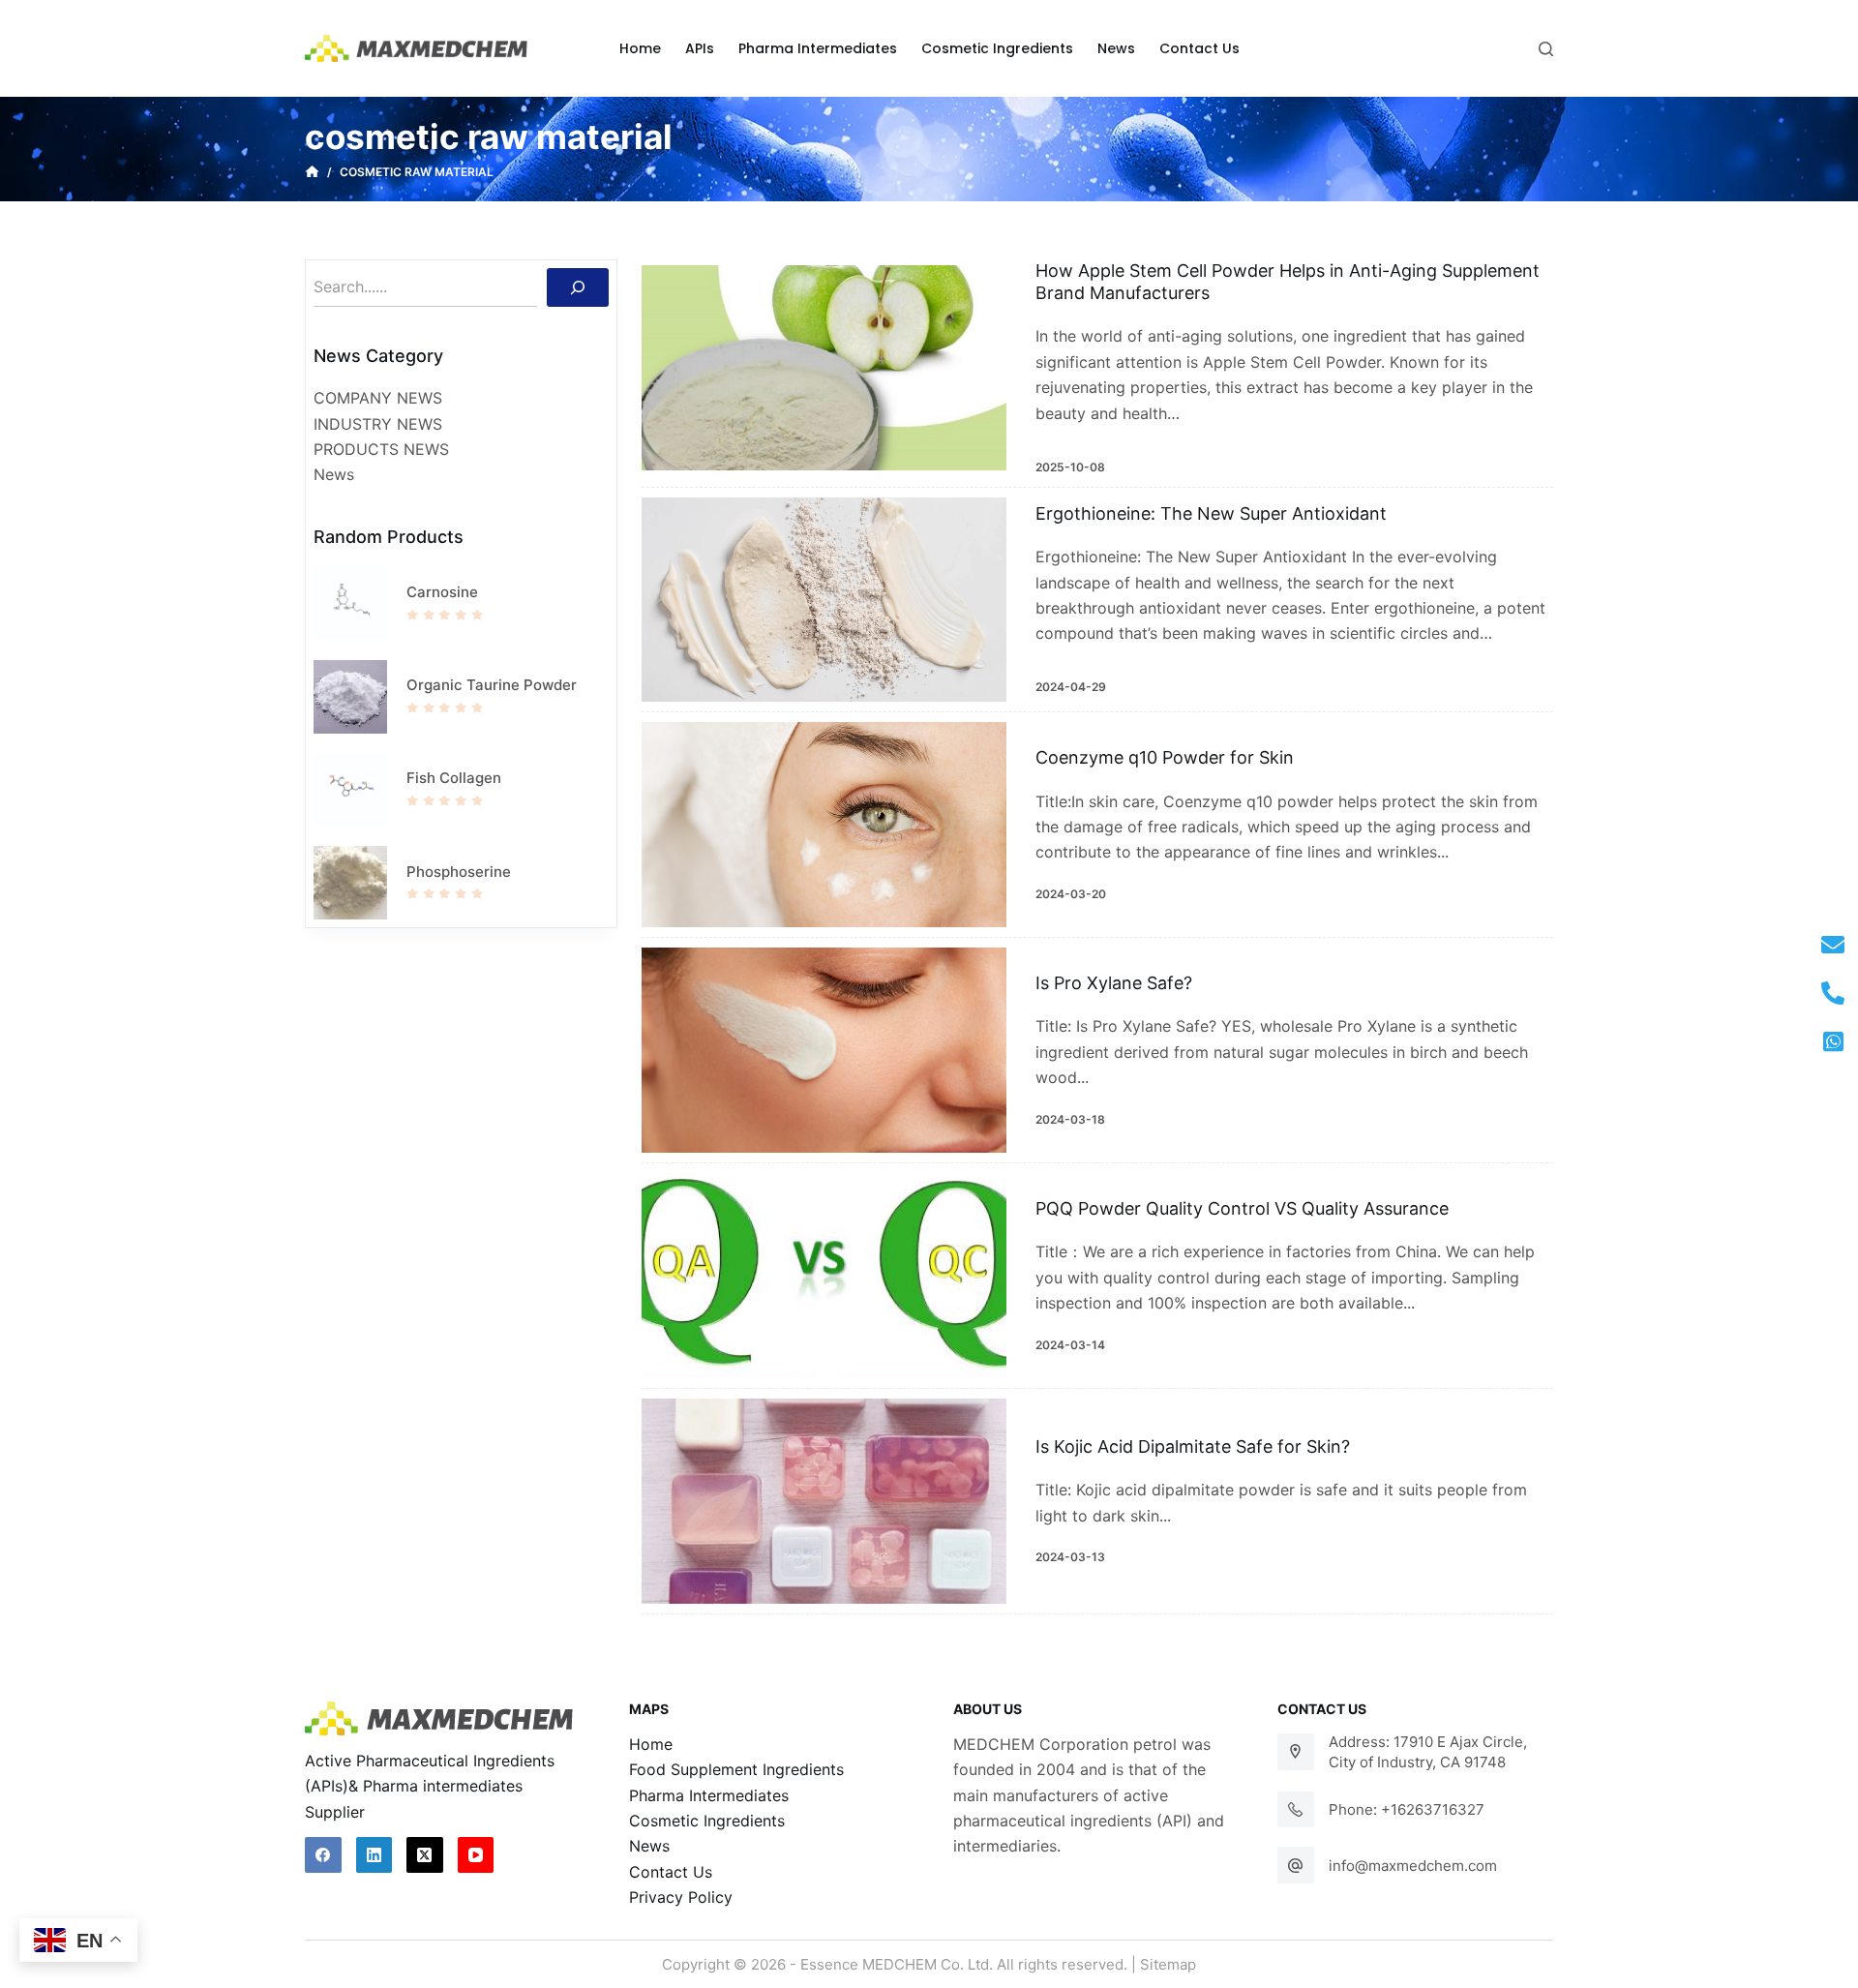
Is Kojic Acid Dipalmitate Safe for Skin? (1193, 1446)
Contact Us (671, 1872)
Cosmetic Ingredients (707, 1821)
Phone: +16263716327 (1407, 1809)
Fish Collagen (454, 778)
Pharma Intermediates (709, 1795)
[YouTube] (476, 1855)
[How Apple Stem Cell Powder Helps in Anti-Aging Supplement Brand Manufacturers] (824, 368)
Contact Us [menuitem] (1199, 48)
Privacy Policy (681, 1897)
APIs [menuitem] (700, 48)
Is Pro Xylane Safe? (1114, 983)
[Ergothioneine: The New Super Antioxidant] (824, 600)
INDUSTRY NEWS (378, 424)
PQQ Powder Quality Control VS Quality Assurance (1242, 1208)
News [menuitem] (1116, 48)
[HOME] (312, 172)
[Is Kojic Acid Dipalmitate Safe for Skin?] (824, 1501)
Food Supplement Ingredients (736, 1769)
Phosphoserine (459, 872)
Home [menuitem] (640, 48)
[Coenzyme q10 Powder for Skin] (824, 825)
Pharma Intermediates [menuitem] (818, 48)
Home (651, 1744)
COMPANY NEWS (378, 398)
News (334, 474)
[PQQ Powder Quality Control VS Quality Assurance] (824, 1276)
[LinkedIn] (375, 1855)
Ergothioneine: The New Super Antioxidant (1211, 513)
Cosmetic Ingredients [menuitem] (997, 48)
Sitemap (1168, 1964)
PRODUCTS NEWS (381, 449)
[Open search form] (1546, 49)
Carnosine (442, 592)
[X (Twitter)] (425, 1855)
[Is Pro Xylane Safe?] (824, 1050)
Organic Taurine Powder (492, 685)
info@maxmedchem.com (1413, 1866)
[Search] (578, 287)
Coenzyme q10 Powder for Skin (1165, 757)
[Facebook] (323, 1855)
